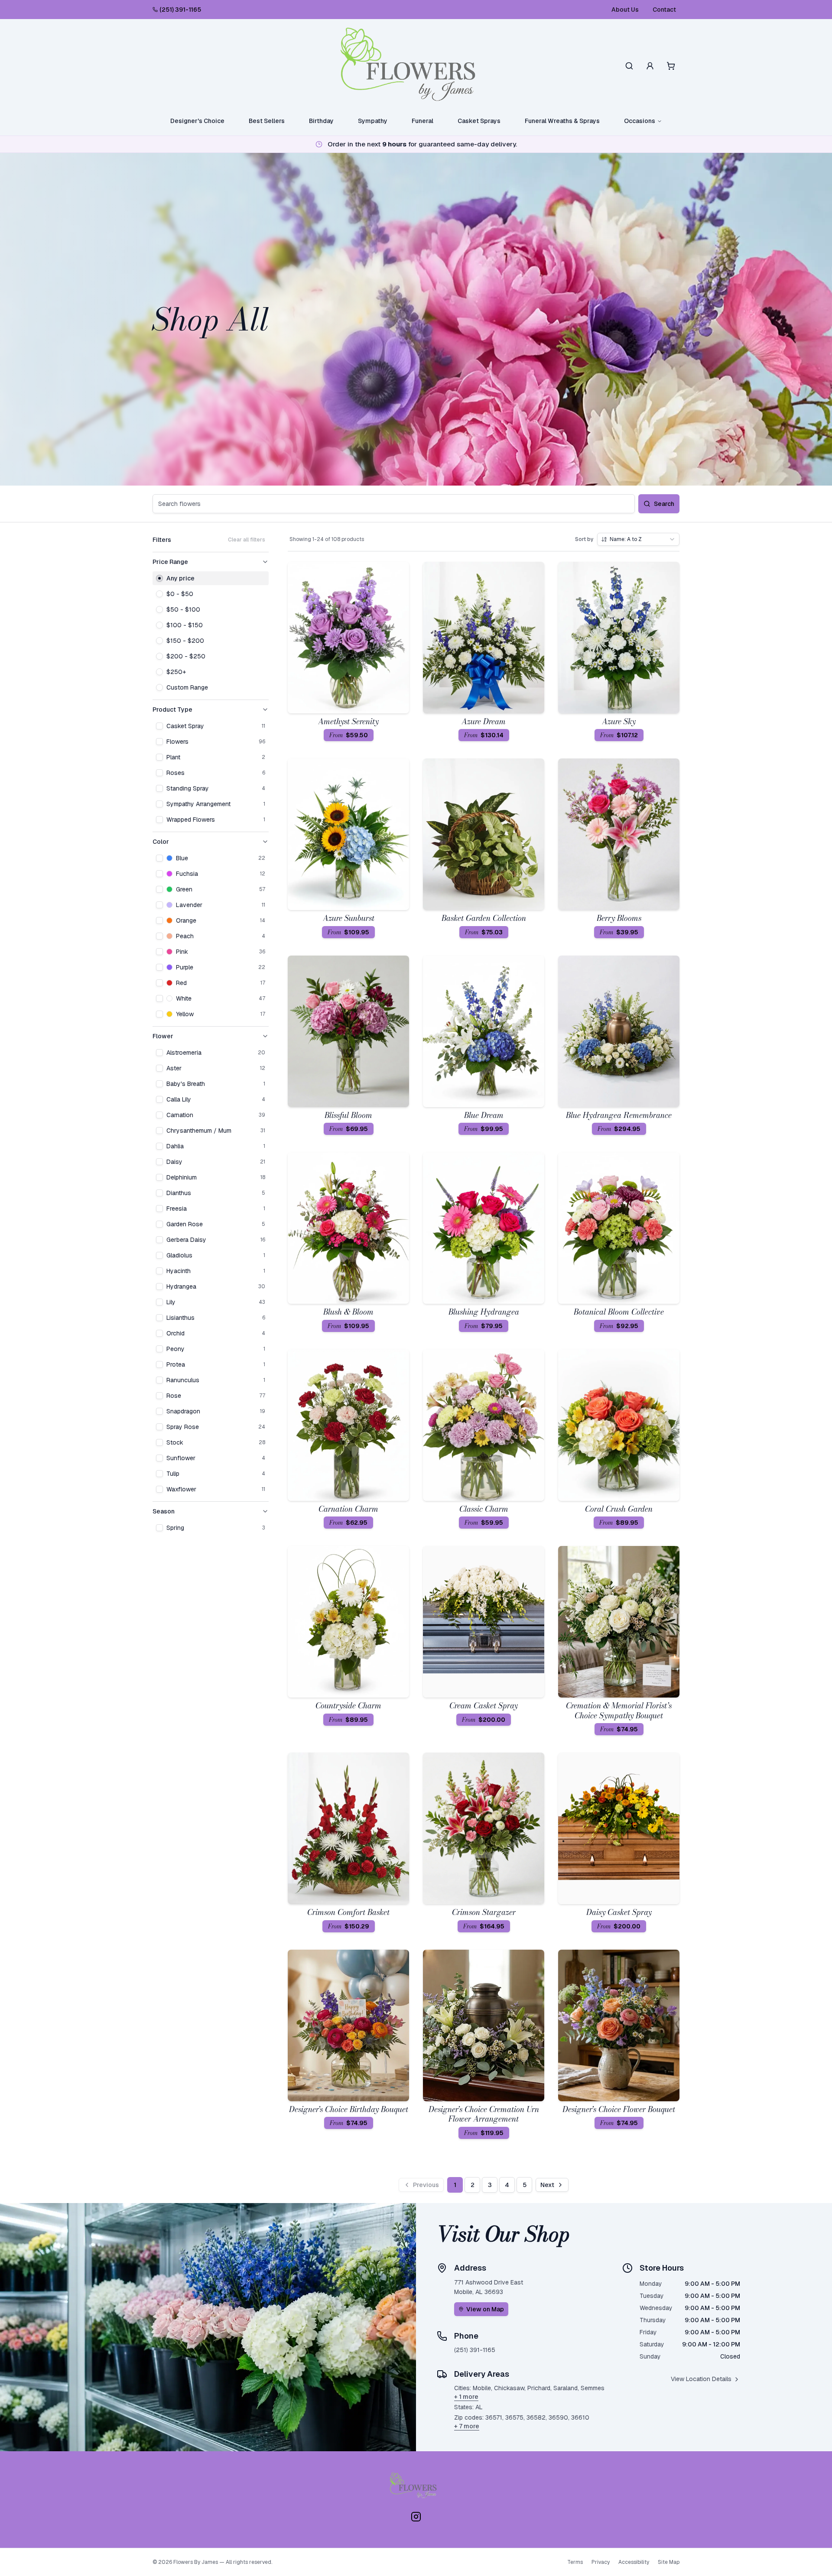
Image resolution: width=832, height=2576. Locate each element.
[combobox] (638, 539)
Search (664, 504)
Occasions (640, 121)
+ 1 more (466, 2397)
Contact (664, 10)
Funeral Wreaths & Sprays (562, 121)
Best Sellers (267, 121)
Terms (575, 2562)
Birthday (321, 121)
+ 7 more (467, 2426)
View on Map (485, 2309)
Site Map (669, 2562)
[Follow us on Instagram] (416, 2517)
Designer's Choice (197, 121)
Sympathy (373, 121)
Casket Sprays (479, 121)
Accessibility (634, 2562)
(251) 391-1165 (180, 10)
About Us (625, 10)
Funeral (422, 121)
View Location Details (701, 2379)
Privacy (601, 2562)
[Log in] (650, 66)
